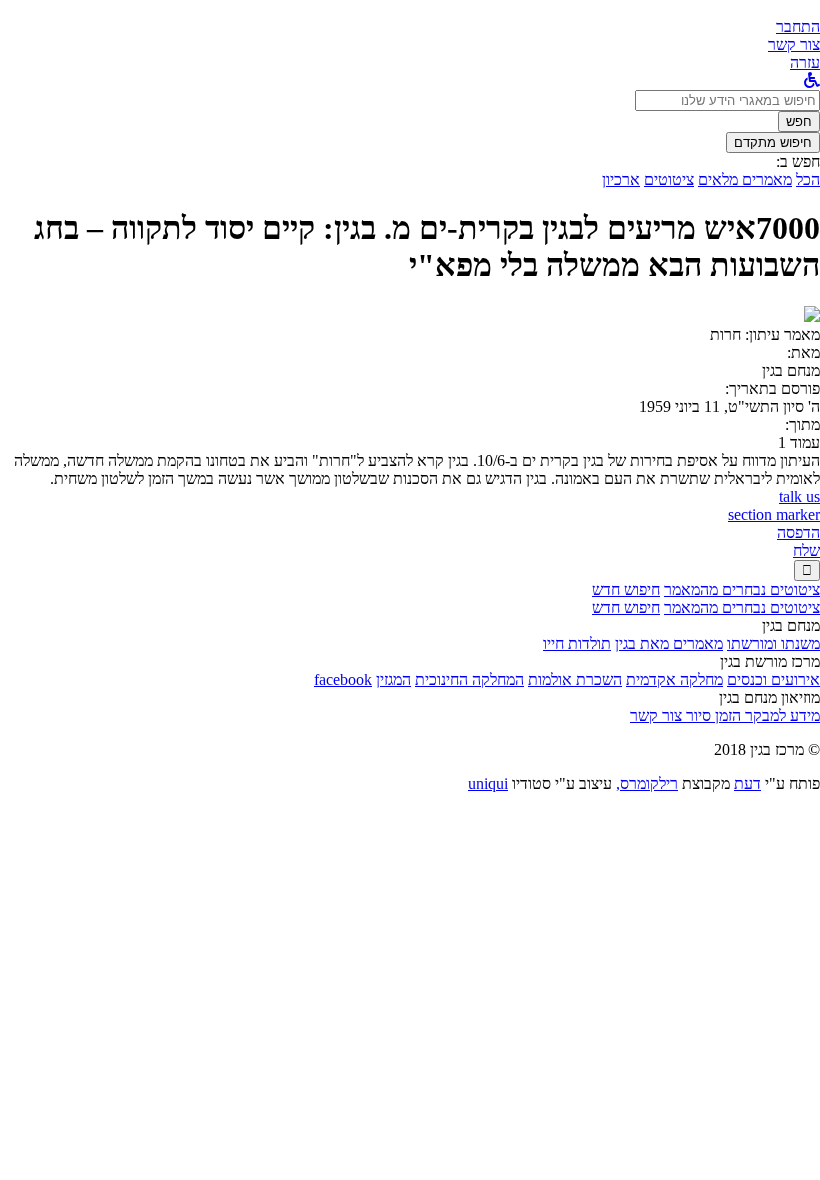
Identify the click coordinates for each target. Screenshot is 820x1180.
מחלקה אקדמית (674, 679)
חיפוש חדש (626, 589)
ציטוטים (669, 179)
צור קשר (656, 715)
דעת (747, 783)
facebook (343, 679)
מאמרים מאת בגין (669, 643)
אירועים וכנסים (773, 679)
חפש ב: (798, 161)
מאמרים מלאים (745, 179)
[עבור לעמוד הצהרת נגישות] (812, 80)
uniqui (488, 783)
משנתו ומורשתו (773, 643)
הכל (808, 179)
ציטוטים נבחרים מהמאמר (742, 589)
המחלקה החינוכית (469, 679)
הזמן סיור (711, 715)
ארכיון (621, 179)
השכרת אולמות (575, 679)
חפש (799, 121)
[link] (794, 44)
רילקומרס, (647, 783)
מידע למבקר (780, 715)
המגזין (393, 679)
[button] (798, 26)
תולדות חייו (577, 643)
